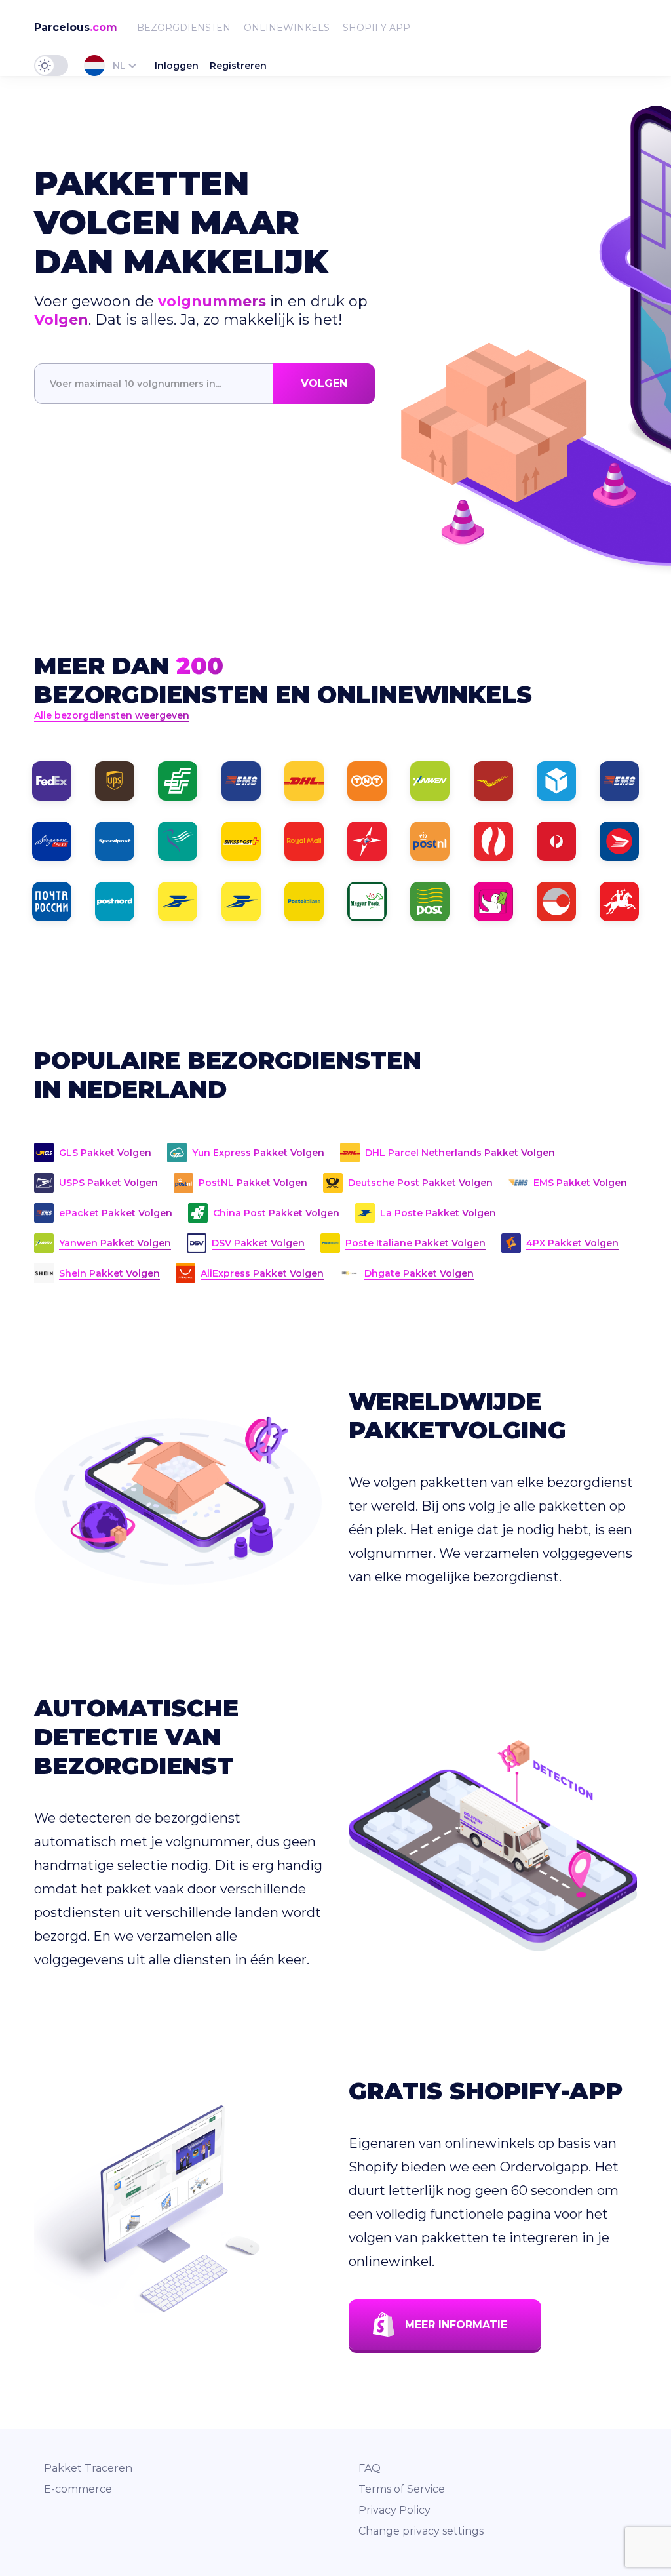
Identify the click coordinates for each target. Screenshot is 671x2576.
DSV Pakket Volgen (258, 1243)
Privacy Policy (394, 2510)
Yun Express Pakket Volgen (258, 1153)
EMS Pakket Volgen (580, 1183)
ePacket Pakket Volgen (116, 1213)
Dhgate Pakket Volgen (419, 1273)
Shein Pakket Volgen (109, 1273)
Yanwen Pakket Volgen (115, 1243)
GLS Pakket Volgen (105, 1153)
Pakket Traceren (88, 2468)
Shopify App (376, 28)
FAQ (370, 2468)
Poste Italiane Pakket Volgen (415, 1243)
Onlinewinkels (287, 28)
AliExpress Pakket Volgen (262, 1273)
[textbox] (204, 384)
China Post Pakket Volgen (276, 1213)
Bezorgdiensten (184, 28)
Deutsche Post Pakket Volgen (420, 1183)
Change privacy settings (421, 2531)
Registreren (238, 66)
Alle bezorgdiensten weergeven (112, 715)
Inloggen (177, 66)
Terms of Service (402, 2489)
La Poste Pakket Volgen (438, 1213)
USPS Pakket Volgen (108, 1183)
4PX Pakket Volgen (572, 1243)
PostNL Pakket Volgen (253, 1183)
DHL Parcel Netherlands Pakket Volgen (460, 1153)
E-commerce (78, 2489)
